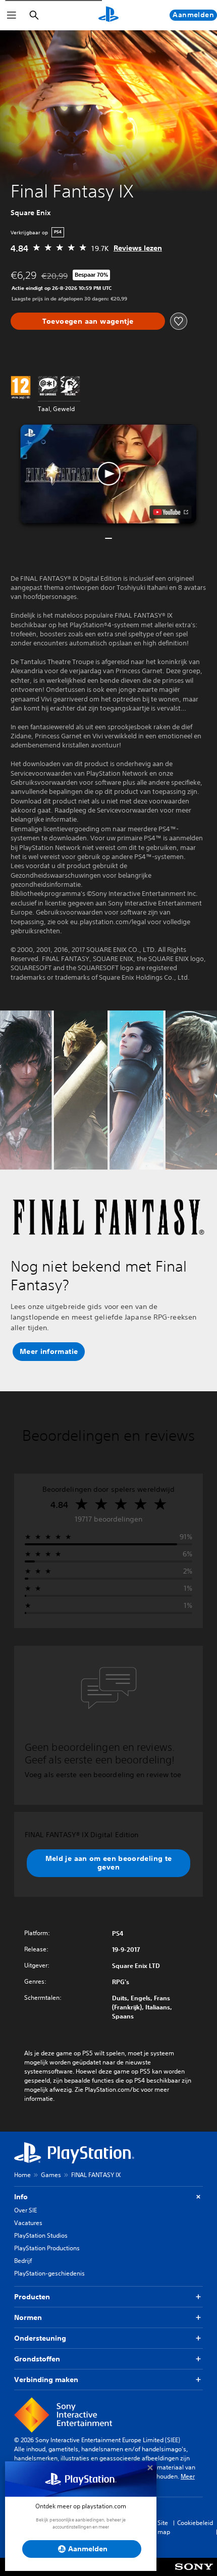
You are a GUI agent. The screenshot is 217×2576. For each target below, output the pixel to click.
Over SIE (25, 2210)
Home (22, 2175)
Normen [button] (28, 2317)
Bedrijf (23, 2261)
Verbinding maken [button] (46, 2380)
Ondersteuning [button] (40, 2338)
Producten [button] (32, 2297)
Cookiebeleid (195, 2523)
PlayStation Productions (47, 2248)
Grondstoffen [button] (37, 2359)
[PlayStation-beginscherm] (108, 15)
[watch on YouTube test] (171, 512)
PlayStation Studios (41, 2235)
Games (51, 2175)
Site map (164, 2527)
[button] (108, 474)
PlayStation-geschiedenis (49, 2273)
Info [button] (21, 2197)
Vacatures (28, 2223)
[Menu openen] (12, 15)
